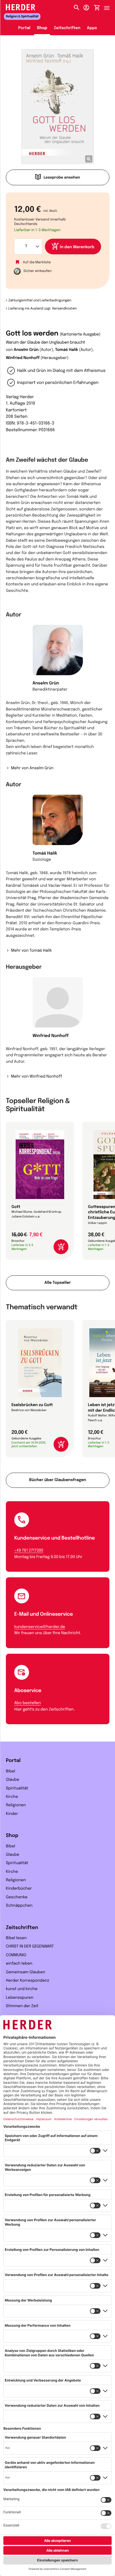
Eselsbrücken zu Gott (32, 1405)
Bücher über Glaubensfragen (58, 1480)
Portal (24, 28)
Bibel (10, 1772)
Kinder (12, 1814)
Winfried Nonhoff (23, 358)
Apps (92, 28)
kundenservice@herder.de (40, 1627)
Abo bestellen (27, 1703)
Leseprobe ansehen (62, 178)
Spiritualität (17, 1789)
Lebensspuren (20, 1998)
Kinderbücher (19, 1889)
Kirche (12, 1797)
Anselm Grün (26, 350)
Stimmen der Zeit (22, 2006)
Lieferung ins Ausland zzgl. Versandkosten (43, 309)
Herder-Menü (109, 6)
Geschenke (17, 1897)
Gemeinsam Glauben (26, 1972)
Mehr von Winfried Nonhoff (36, 1077)
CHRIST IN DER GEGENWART (30, 1947)
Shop (42, 28)
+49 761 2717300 (29, 1551)
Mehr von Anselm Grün (32, 768)
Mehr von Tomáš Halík (31, 951)
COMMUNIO (16, 1955)
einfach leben (19, 1964)
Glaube (13, 1780)
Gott (16, 1207)
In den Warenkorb (77, 247)
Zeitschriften (67, 28)
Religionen (16, 1805)
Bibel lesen (16, 1938)
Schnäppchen (19, 1906)
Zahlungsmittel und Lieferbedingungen (40, 301)
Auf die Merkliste (37, 262)
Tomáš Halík (66, 350)
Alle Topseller (57, 1283)
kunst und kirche (22, 1989)
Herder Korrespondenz (27, 1981)
